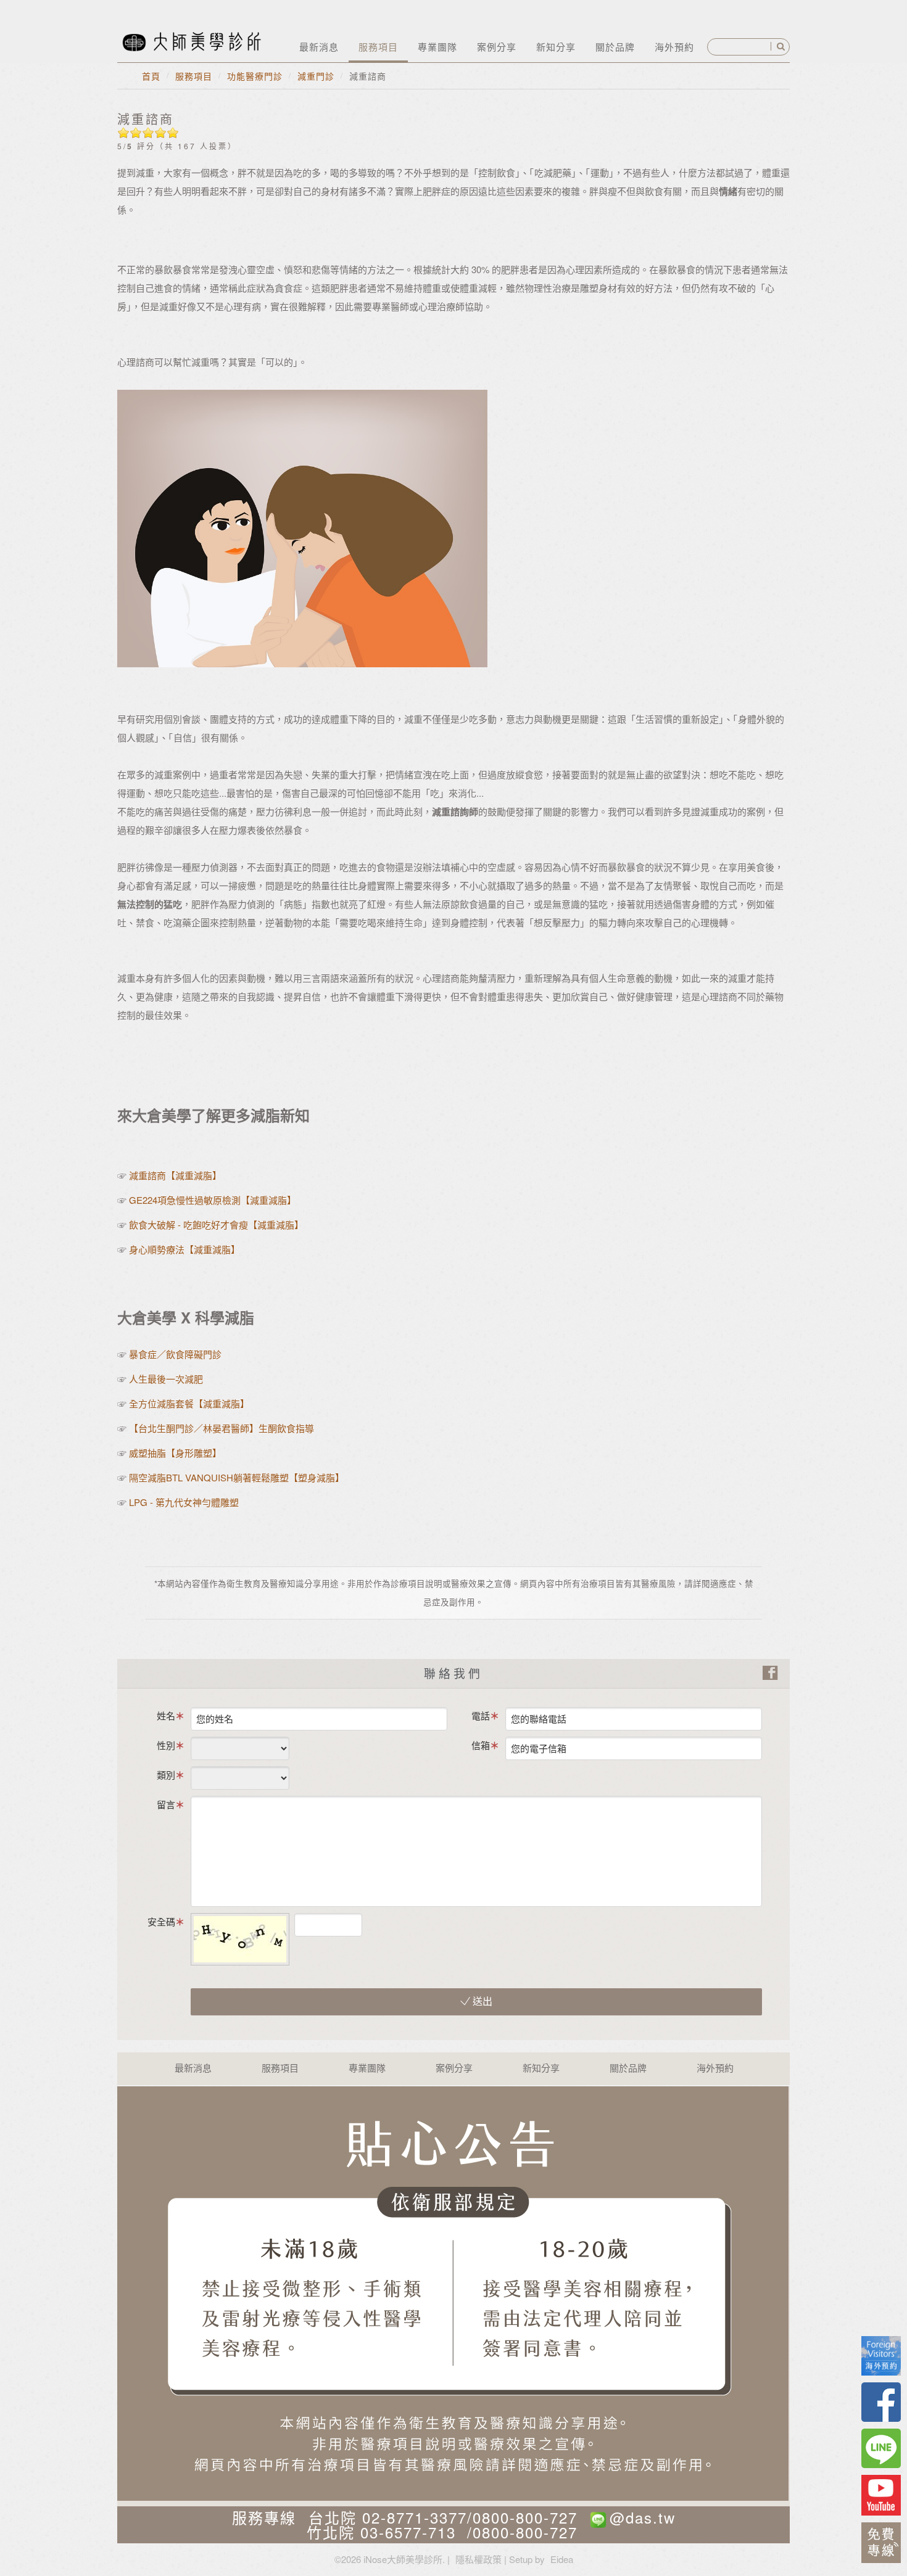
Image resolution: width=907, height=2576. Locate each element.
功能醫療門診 (255, 76)
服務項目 (378, 47)
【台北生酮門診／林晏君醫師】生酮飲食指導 (222, 1428)
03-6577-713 (408, 2532)
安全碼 (161, 1921)
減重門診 (316, 76)
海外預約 (674, 47)
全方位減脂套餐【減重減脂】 (189, 1403)
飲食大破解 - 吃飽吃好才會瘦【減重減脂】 (216, 1224)
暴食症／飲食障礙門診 (175, 1354)
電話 (481, 1715)
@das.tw (643, 2517)
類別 (166, 1775)
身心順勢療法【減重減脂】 (184, 1249)
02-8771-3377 (415, 2517)
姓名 (166, 1715)
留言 (166, 1804)
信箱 (481, 1745)
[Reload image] (372, 1921)
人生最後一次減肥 (166, 1379)
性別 (166, 1745)
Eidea (562, 2559)
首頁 (151, 76)
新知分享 (556, 47)
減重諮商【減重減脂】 (175, 1175)
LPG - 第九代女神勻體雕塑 (183, 1502)
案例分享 (497, 47)
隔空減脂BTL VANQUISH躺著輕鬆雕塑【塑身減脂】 (237, 1477)
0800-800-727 (525, 2517)
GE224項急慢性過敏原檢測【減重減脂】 (213, 1200)
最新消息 (319, 47)
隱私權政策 (478, 2559)
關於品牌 (615, 47)
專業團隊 (437, 47)
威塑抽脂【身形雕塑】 (176, 1453)
